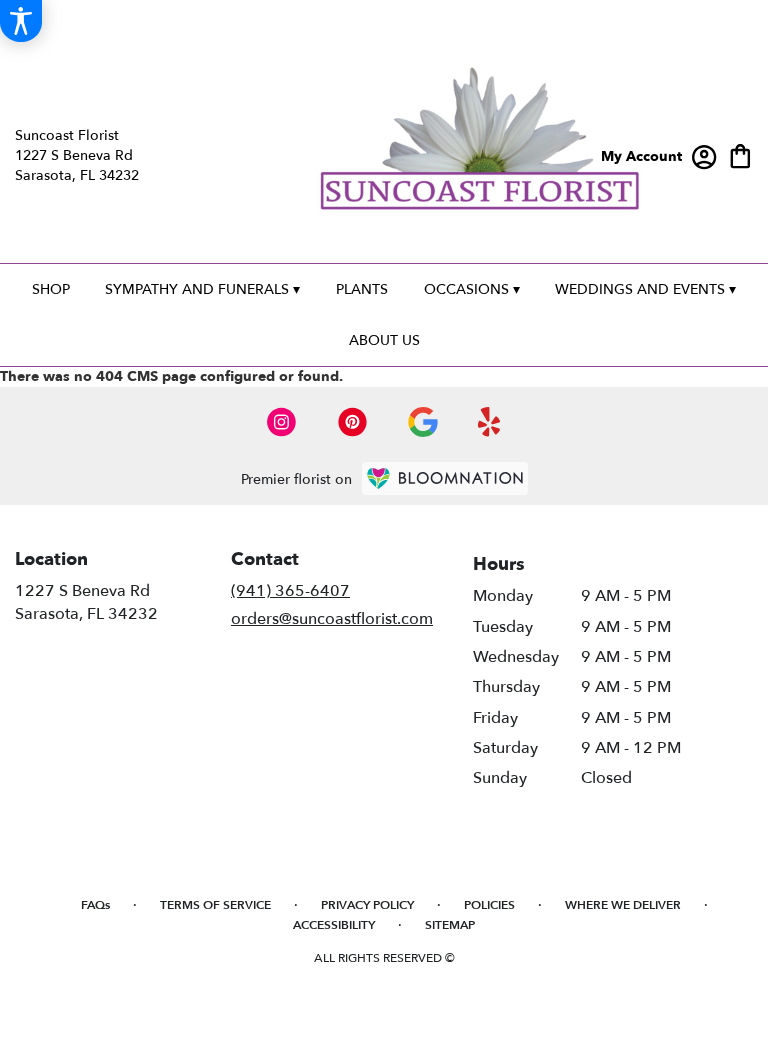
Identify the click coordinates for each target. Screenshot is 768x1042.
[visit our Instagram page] (282, 422)
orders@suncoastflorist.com (332, 619)
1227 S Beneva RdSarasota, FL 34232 (86, 602)
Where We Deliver (623, 905)
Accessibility (334, 925)
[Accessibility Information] (21, 21)
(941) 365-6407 (290, 591)
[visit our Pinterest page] (353, 422)
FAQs (95, 905)
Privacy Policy (367, 905)
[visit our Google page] (423, 422)
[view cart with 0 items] (740, 154)
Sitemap (450, 925)
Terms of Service (215, 905)
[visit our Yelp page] (489, 422)
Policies (489, 905)
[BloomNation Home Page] (445, 478)
